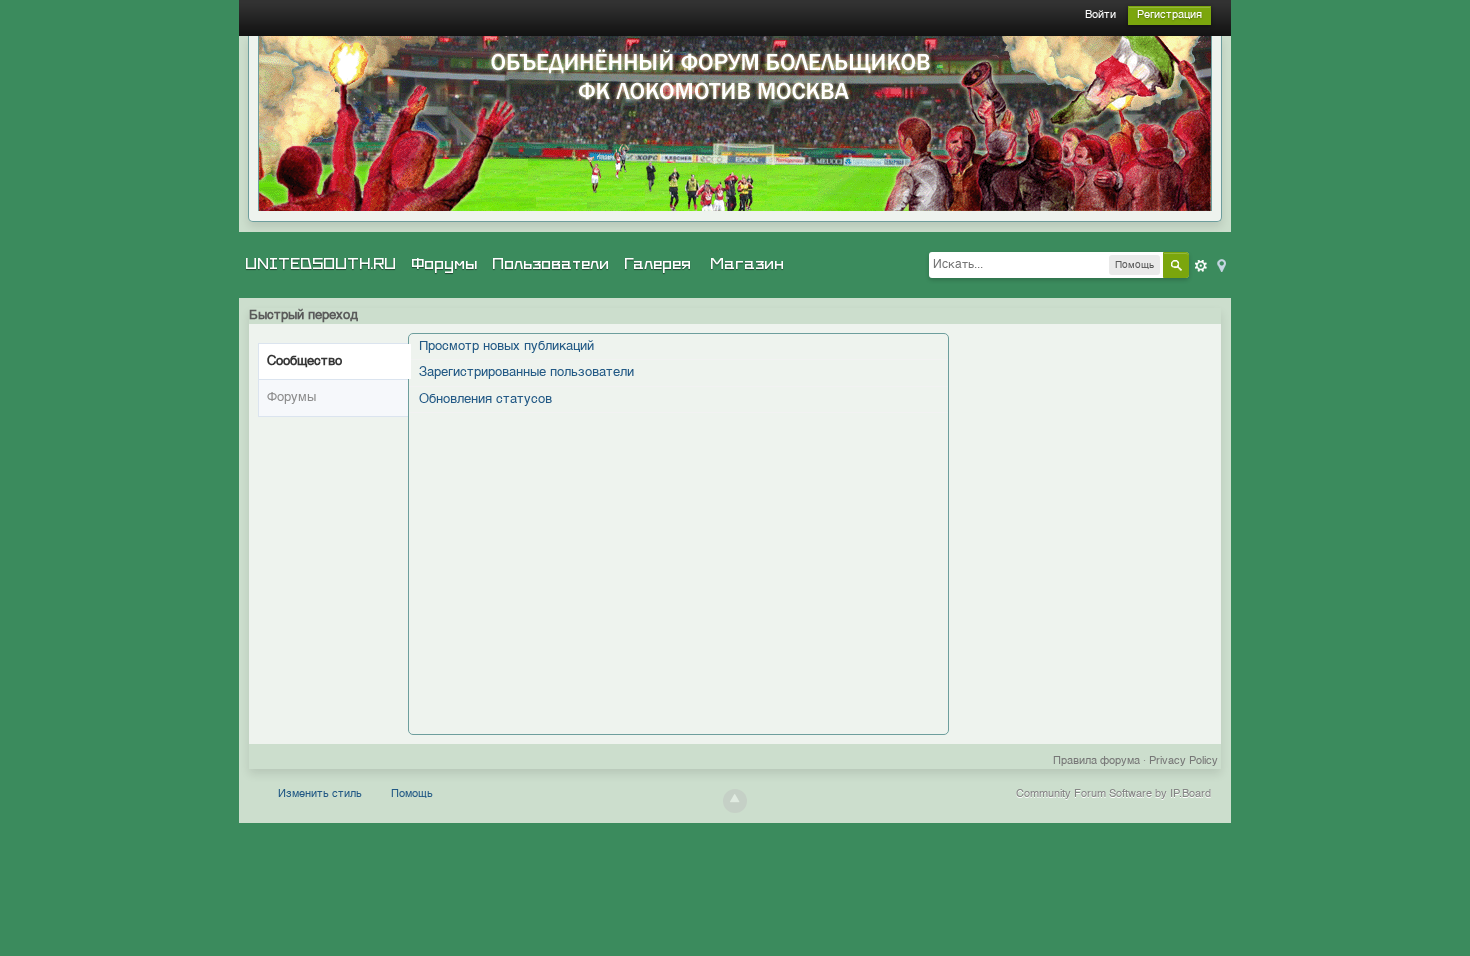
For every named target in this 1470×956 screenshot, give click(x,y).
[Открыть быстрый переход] (1220, 264)
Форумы (444, 264)
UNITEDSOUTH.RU (320, 264)
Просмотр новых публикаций (506, 346)
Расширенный (1201, 266)
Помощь (412, 794)
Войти (1100, 15)
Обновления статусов (485, 399)
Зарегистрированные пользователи (526, 372)
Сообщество (304, 361)
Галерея (657, 264)
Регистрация (1169, 15)
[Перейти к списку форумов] (735, 123)
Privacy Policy (1183, 761)
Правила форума (1096, 761)
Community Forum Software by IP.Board (1113, 794)
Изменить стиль (320, 794)
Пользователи (550, 264)
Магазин (747, 264)
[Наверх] (735, 801)
